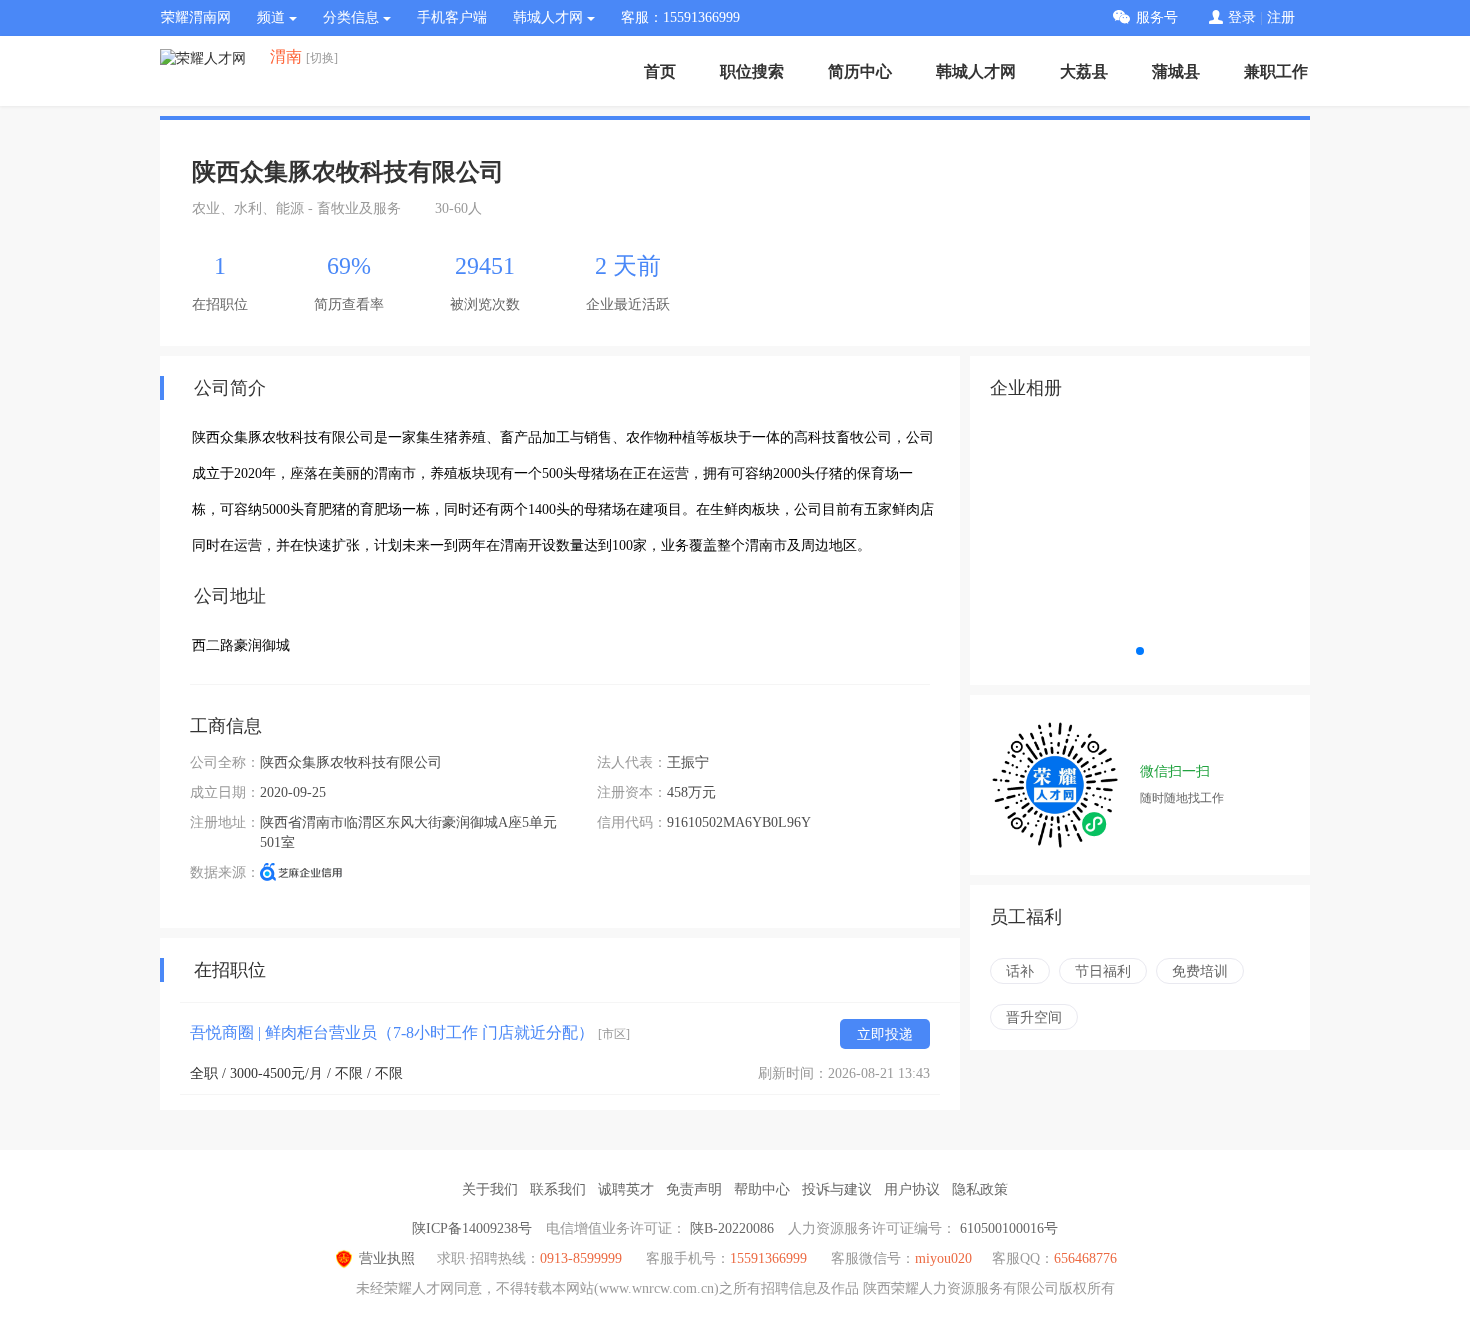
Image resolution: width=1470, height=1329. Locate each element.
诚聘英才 (626, 1189)
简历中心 (860, 71)
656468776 (1085, 1258)
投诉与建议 (837, 1189)
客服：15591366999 (680, 17)
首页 (660, 71)
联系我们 (558, 1189)
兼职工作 (1276, 71)
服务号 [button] (1157, 17)
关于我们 (490, 1189)
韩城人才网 (976, 71)
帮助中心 (762, 1189)
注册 (1281, 17)
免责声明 (694, 1189)
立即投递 (885, 1034)
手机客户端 (452, 17)
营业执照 (387, 1258)
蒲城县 (1176, 71)
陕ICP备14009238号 (472, 1228)
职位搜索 (752, 71)
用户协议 (912, 1189)
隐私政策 (980, 1189)
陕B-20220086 (732, 1228)
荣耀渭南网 (196, 17)
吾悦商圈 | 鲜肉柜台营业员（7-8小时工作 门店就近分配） (410, 1032)
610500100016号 (1009, 1228)
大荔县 (1084, 71)
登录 (1242, 17)
